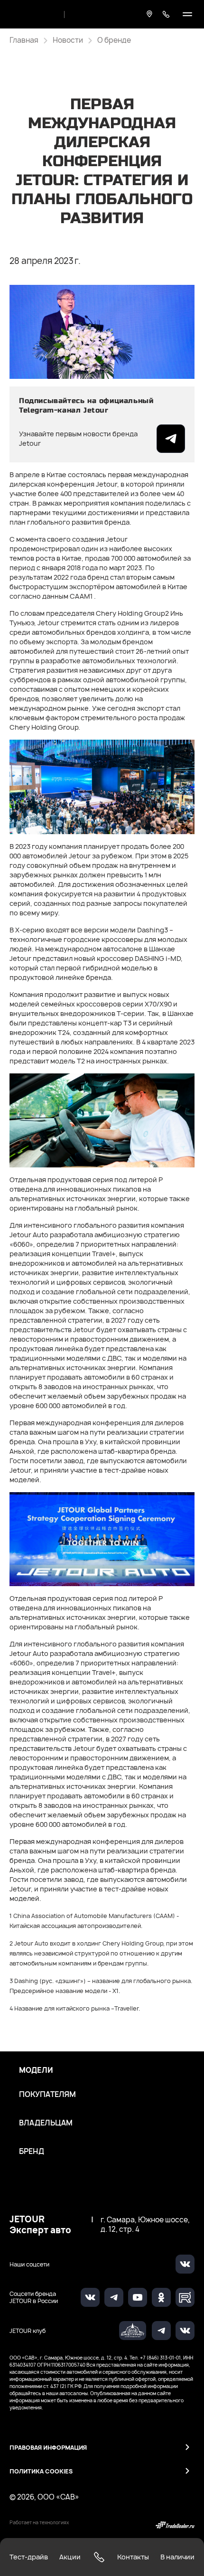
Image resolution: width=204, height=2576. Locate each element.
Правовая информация (48, 2448)
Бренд (32, 2152)
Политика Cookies (41, 2471)
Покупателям (47, 2095)
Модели (36, 2070)
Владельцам (46, 2123)
